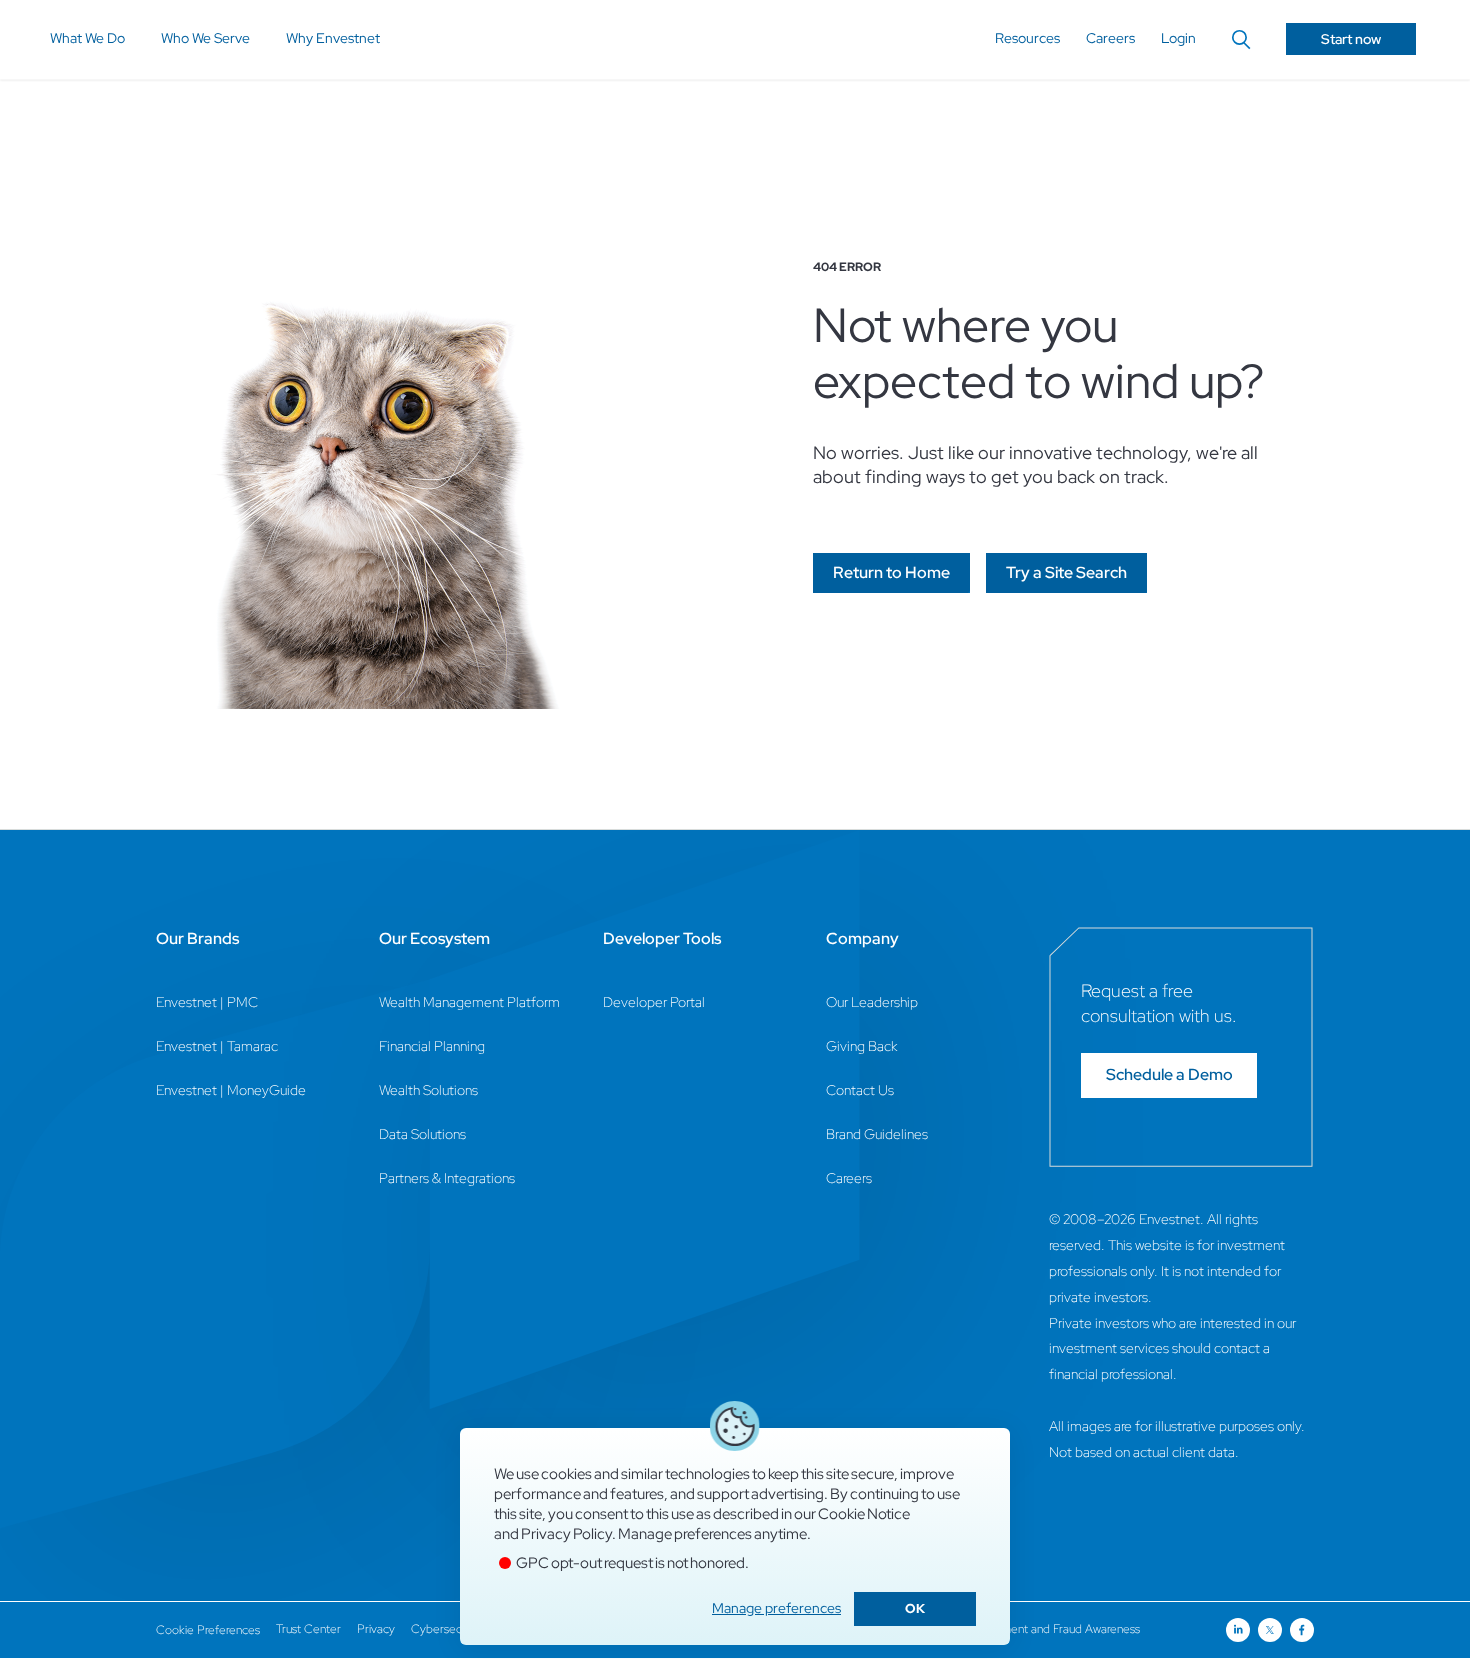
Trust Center (308, 1629)
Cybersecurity (447, 1629)
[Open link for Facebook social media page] (1302, 1630)
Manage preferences (776, 1608)
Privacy (376, 1629)
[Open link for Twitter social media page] (1270, 1630)
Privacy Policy (566, 1534)
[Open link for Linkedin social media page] (1238, 1630)
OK (915, 1608)
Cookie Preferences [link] (208, 1630)
